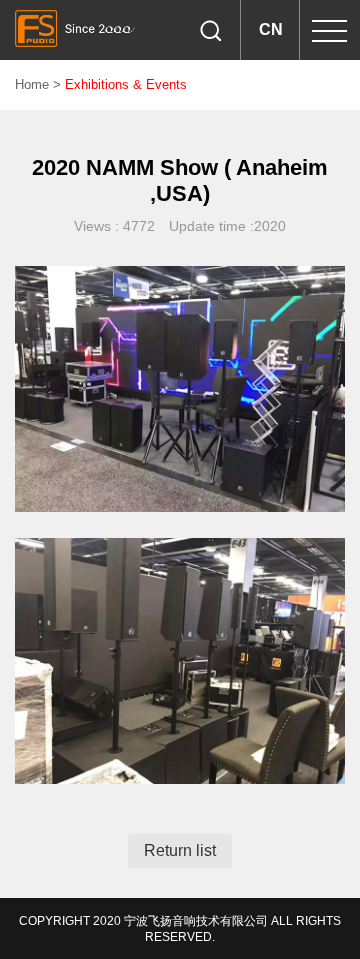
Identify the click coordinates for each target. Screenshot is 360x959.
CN (271, 29)
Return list (180, 850)
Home (32, 84)
